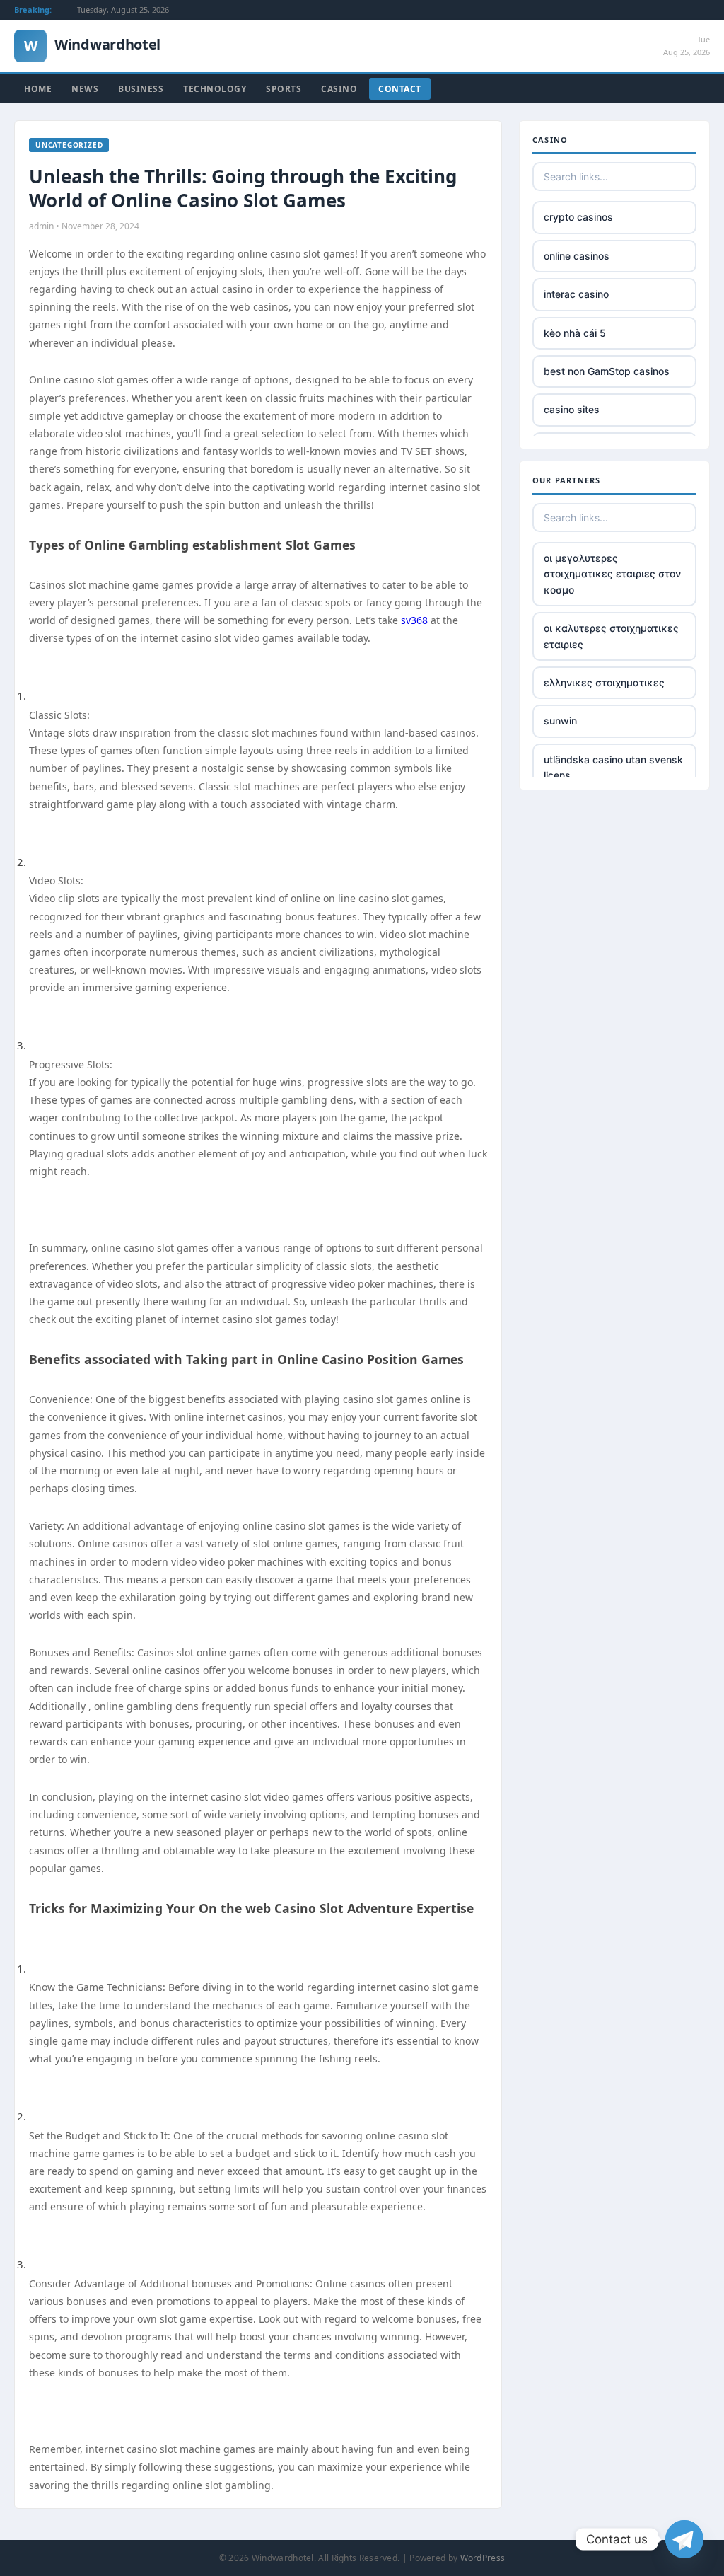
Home (38, 89)
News (85, 89)
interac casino (576, 294)
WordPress (483, 2558)
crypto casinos (578, 217)
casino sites (572, 409)
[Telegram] (684, 2539)
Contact (400, 89)
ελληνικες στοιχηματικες (604, 682)
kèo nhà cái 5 (575, 333)
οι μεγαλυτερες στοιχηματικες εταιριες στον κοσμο (612, 574)
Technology (215, 89)
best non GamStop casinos (607, 371)
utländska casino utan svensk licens (613, 767)
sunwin (560, 721)
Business (141, 89)
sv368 (414, 620)
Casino (339, 89)
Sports (284, 89)
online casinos (577, 256)
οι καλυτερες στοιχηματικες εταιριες (611, 636)
